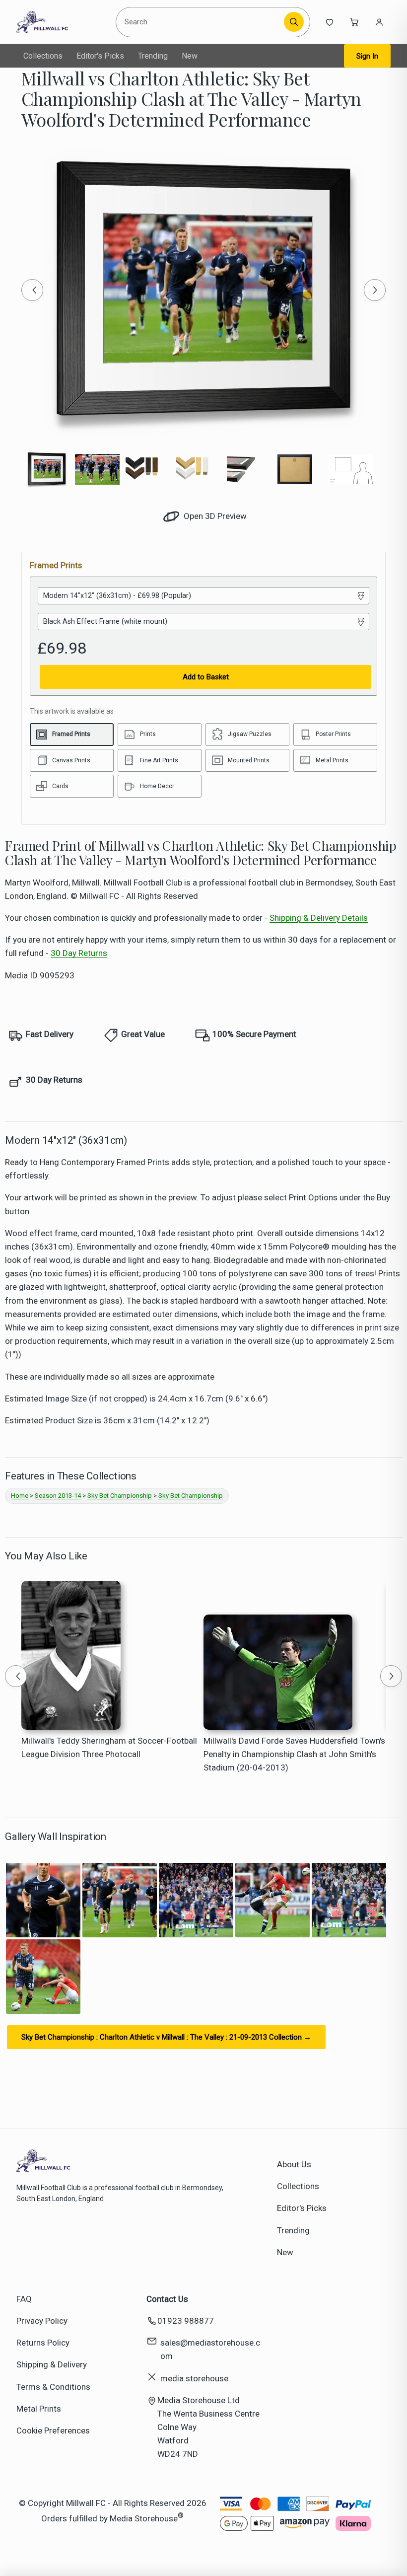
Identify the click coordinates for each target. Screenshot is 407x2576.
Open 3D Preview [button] (214, 516)
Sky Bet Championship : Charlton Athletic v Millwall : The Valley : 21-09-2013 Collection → (166, 2037)
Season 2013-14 (58, 1496)
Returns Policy (43, 2343)
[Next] (375, 290)
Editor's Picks (100, 56)
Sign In (367, 56)
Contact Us (167, 2299)
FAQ (24, 2299)
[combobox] (201, 22)
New (190, 56)
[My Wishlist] (330, 22)
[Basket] (354, 22)
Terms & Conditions (53, 2387)
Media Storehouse (144, 2518)
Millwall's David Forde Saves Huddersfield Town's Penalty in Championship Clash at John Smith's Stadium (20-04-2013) (294, 1754)
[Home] (62, 22)
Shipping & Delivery (52, 2364)
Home (20, 1496)
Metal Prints (39, 2409)
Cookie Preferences (53, 2430)
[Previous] (32, 290)
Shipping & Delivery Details (319, 918)
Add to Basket (206, 677)
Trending (153, 56)
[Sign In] (379, 22)
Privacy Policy (42, 2321)
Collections (43, 56)
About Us (294, 2164)
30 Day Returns (79, 953)
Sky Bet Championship (120, 1496)
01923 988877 (186, 2321)
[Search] (294, 22)
